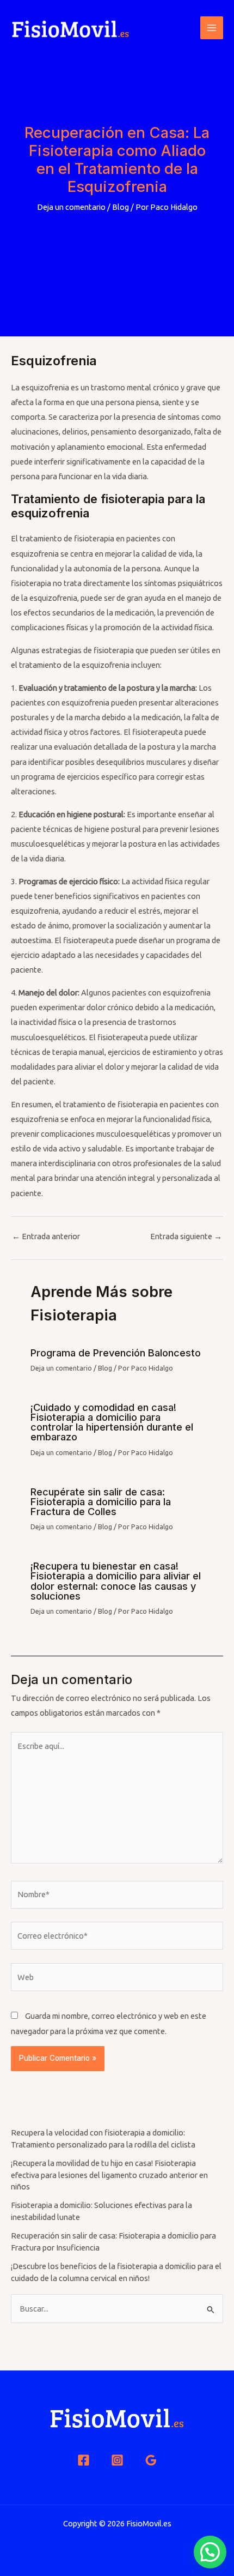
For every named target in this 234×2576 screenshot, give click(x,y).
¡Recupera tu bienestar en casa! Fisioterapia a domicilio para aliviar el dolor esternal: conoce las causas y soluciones (116, 1581)
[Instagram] (117, 2460)
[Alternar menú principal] (212, 28)
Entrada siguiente (186, 1237)
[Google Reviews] (151, 2460)
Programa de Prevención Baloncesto (116, 1353)
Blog (121, 207)
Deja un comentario (71, 207)
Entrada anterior (46, 1237)
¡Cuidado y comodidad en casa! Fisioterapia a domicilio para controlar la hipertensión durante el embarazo (112, 1422)
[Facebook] (84, 2460)
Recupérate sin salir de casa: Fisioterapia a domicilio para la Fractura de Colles (101, 1501)
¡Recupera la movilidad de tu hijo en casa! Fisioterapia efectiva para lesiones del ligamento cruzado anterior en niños (109, 2175)
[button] (210, 2552)
